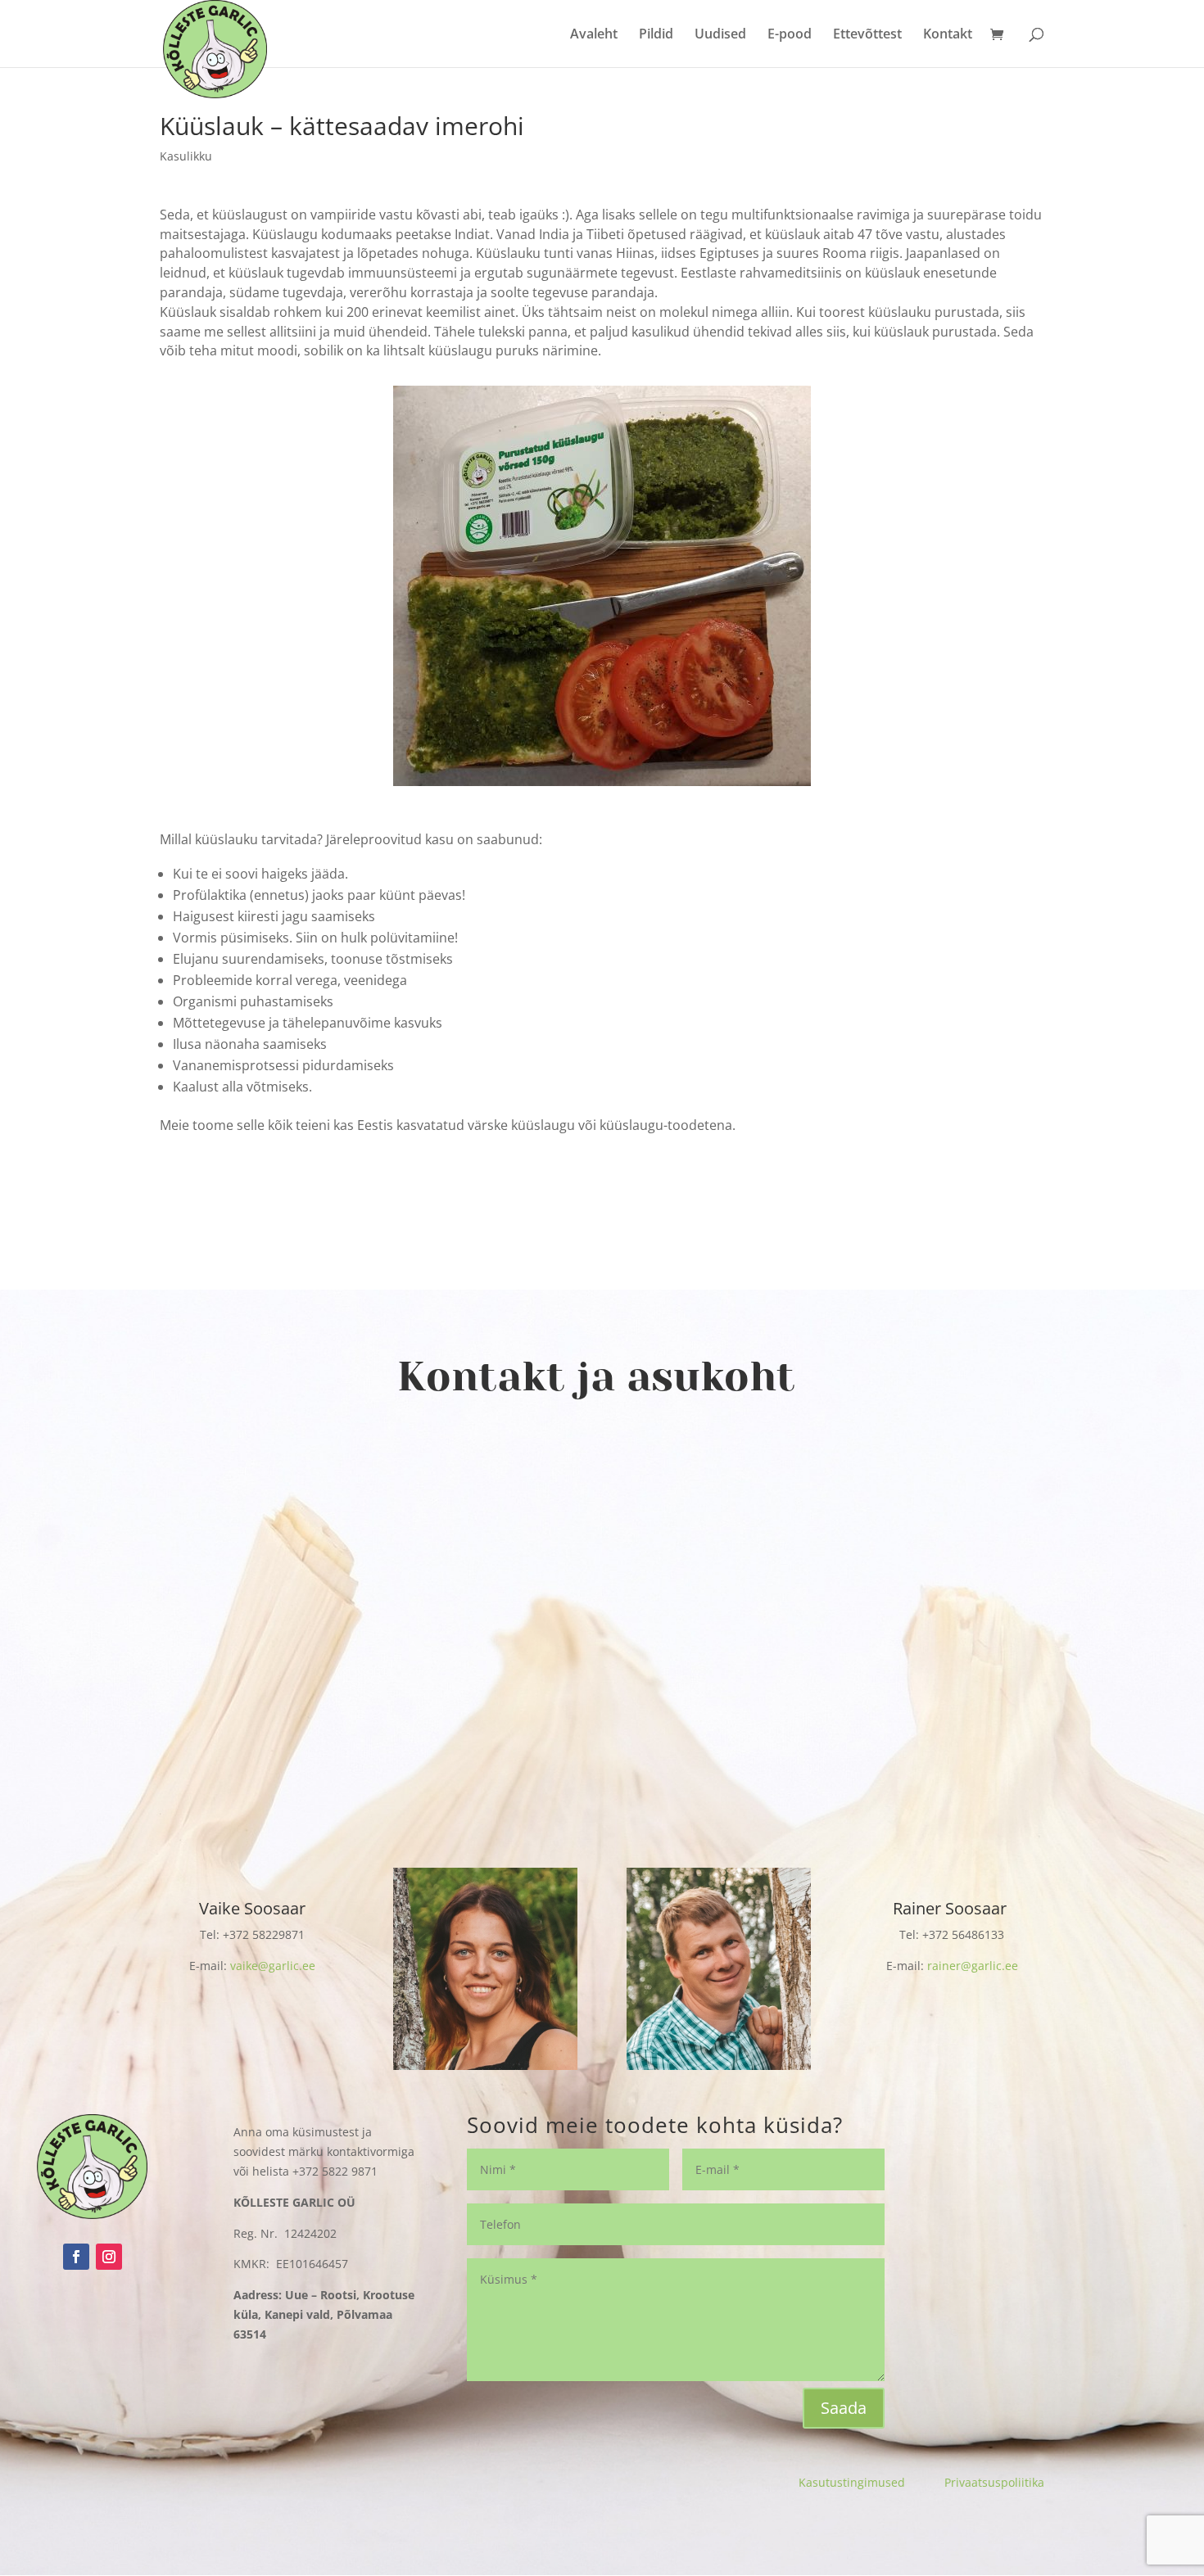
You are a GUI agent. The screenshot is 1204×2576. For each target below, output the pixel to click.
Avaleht (594, 35)
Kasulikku (186, 156)
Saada (844, 2408)
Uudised (720, 35)
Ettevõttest (867, 35)
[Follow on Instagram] (109, 2257)
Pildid (656, 35)
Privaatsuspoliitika (994, 2482)
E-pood (790, 35)
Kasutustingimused (871, 2482)
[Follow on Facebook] (76, 2257)
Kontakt (948, 35)
